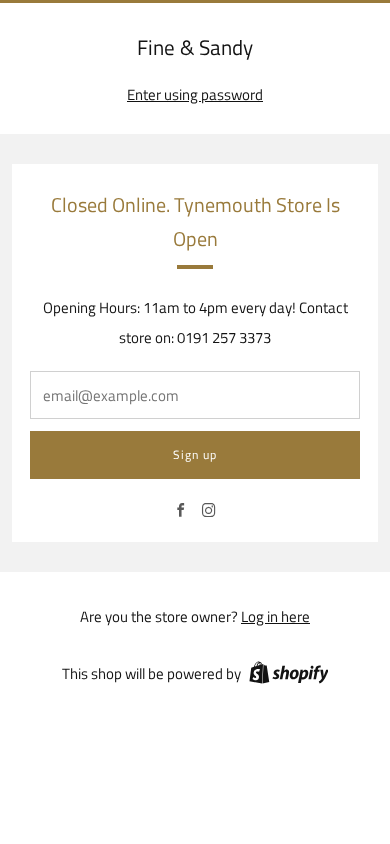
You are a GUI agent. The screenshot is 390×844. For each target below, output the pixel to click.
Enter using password (195, 94)
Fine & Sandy (195, 47)
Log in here (275, 616)
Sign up (195, 454)
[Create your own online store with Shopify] (289, 676)
